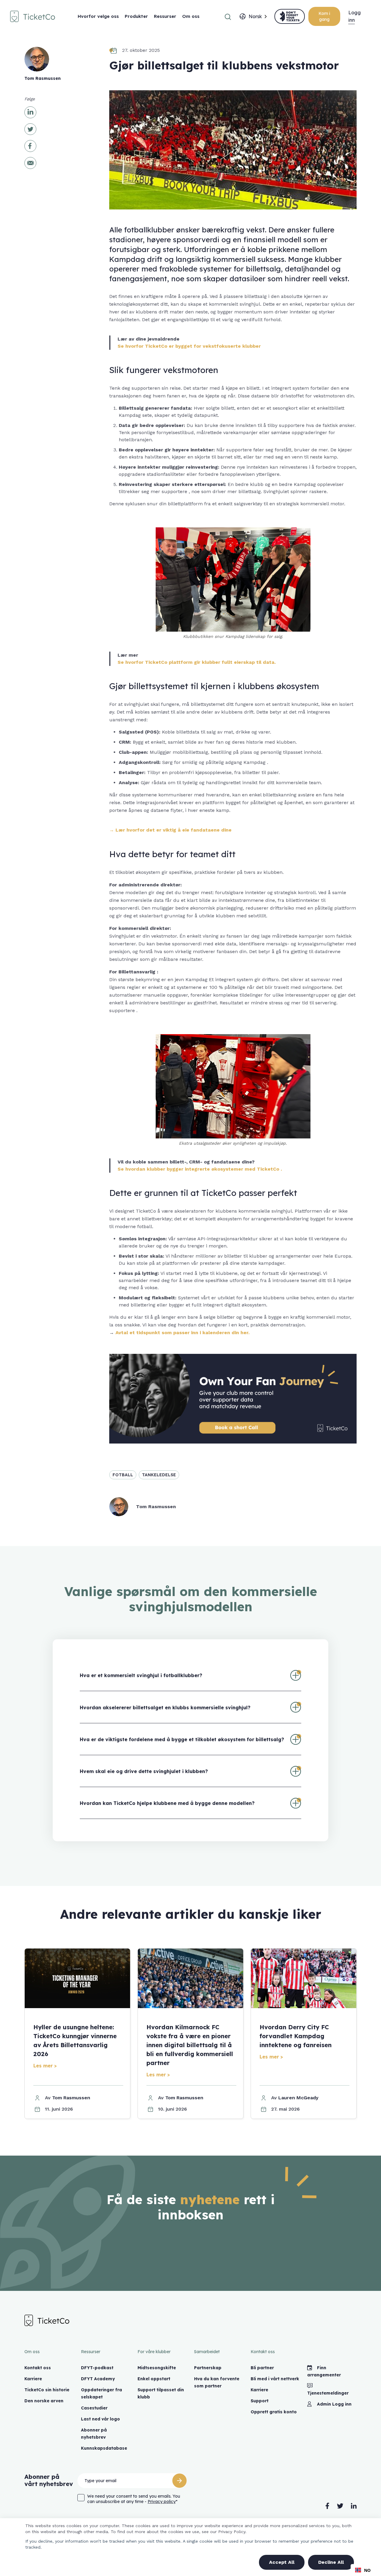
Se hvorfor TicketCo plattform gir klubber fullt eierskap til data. (197, 662)
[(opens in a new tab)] (290, 16)
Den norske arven (44, 2401)
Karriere (33, 2379)
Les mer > (45, 2066)
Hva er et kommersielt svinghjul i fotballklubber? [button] (141, 1675)
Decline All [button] (331, 2562)
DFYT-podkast (97, 2368)
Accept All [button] (282, 2562)
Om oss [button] (191, 16)
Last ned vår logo (100, 2419)
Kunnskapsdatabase (104, 2448)
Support (260, 2401)
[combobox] (255, 16)
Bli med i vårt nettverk (275, 2379)
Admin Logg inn (334, 2404)
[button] (228, 16)
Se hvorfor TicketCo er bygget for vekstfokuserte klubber (189, 346)
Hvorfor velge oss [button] (98, 16)
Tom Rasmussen (71, 2098)
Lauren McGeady (298, 2098)
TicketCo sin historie (47, 2390)
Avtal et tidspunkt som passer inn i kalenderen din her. (182, 1333)
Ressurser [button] (165, 16)
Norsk (255, 16)
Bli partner (262, 2368)
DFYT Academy (98, 2379)
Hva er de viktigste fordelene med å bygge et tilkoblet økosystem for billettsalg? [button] (182, 1739)
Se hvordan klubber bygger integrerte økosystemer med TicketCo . (200, 1169)
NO (367, 2570)
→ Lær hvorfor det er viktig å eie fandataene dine (170, 830)
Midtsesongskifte (157, 2368)
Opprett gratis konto (274, 2412)
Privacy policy (162, 2502)
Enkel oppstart (154, 2379)
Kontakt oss (38, 2368)
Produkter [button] (136, 16)
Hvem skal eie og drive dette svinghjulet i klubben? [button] (144, 1771)
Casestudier (94, 2408)
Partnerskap (208, 2368)
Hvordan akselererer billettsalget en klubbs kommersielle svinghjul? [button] (165, 1708)
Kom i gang (324, 16)
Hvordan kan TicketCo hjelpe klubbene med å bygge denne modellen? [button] (167, 1803)
